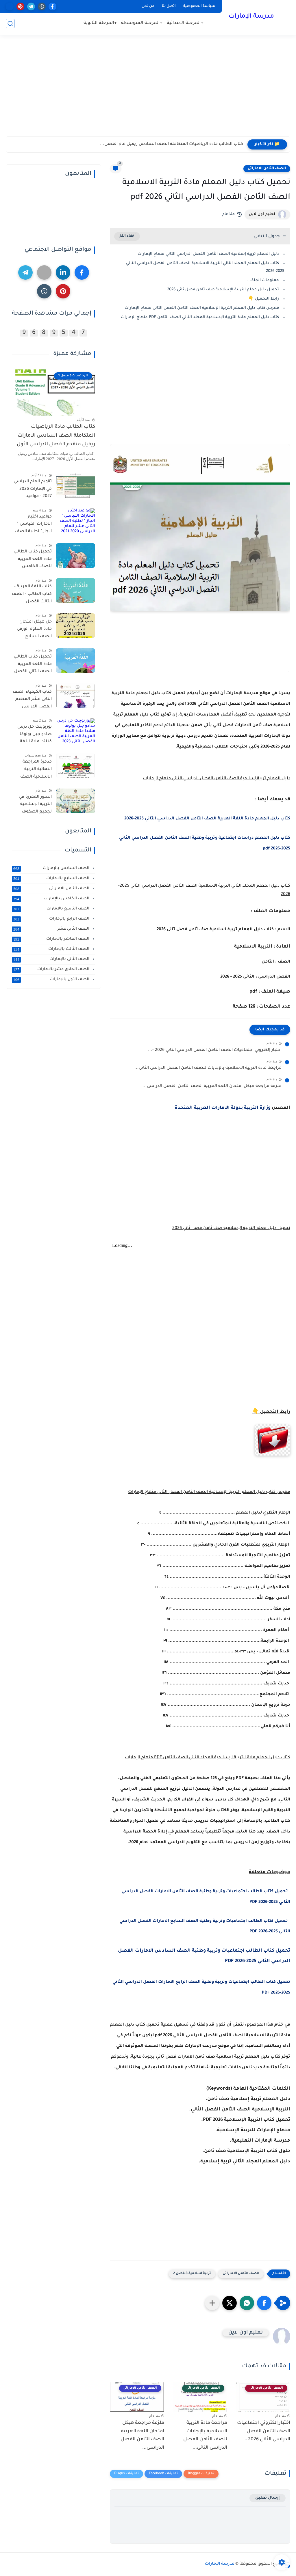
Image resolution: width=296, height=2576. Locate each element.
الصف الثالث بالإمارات (52, 949)
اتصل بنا (169, 6)
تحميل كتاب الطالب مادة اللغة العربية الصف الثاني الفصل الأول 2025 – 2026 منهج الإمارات (33, 665)
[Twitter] (44, 272)
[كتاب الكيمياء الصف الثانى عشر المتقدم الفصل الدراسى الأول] (76, 696)
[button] (264, 2303)
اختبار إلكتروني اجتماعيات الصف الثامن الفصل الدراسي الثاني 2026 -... (215, 1050)
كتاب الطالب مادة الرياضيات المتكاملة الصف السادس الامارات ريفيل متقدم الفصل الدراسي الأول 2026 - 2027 (56, 437)
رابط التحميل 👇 (264, 299)
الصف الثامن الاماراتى (267, 169)
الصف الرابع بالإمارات (52, 919)
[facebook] (52, 6)
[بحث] (10, 24)
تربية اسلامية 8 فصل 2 (192, 2274)
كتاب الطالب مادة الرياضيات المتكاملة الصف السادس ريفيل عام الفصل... (172, 144)
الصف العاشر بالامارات (52, 939)
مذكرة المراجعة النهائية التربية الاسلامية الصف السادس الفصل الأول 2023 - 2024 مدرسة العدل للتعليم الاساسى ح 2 (33, 770)
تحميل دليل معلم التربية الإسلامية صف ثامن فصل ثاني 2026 (223, 290)
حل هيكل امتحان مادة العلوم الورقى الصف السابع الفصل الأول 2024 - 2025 (33, 630)
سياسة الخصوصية (199, 6)
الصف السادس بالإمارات (52, 868)
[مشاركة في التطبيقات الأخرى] (212, 2303)
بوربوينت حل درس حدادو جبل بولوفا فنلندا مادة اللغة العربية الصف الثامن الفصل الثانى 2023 (32, 735)
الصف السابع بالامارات (52, 879)
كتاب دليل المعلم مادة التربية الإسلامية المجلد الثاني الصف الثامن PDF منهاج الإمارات (200, 317)
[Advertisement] (148, 91)
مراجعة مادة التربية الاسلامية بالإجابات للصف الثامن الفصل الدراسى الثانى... (208, 1068)
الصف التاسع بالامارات (52, 909)
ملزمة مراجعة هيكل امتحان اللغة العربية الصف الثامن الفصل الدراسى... (212, 1086)
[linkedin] (63, 272)
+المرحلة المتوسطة (142, 23)
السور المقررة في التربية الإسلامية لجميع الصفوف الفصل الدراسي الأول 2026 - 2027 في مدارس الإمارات (32, 806)
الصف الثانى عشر (52, 929)
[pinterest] (20, 6)
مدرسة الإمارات (251, 17)
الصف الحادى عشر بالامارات (52, 969)
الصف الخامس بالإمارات (52, 899)
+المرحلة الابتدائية (185, 23)
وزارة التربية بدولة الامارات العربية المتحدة (223, 1108)
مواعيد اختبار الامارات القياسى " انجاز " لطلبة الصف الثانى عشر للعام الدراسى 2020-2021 (33, 525)
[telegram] (31, 6)
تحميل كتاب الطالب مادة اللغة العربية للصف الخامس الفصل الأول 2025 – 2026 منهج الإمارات (33, 560)
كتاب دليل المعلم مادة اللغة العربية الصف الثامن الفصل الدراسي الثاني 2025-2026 (207, 819)
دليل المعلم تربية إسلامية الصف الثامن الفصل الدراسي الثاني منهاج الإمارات (208, 254)
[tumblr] (42, 6)
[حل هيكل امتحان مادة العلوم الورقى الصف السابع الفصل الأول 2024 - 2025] (76, 626)
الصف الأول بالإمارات (52, 980)
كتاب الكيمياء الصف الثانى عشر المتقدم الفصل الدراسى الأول (32, 700)
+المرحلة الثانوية (100, 23)
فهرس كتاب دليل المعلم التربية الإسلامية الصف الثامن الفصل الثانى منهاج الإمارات (202, 308)
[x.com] (10, 6)
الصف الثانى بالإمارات (52, 959)
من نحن (148, 6)
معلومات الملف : (263, 280)
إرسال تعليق (268, 2498)
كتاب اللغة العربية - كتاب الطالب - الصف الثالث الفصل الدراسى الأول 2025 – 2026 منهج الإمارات (32, 595)
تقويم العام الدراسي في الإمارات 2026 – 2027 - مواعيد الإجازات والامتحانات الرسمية (33, 490)
